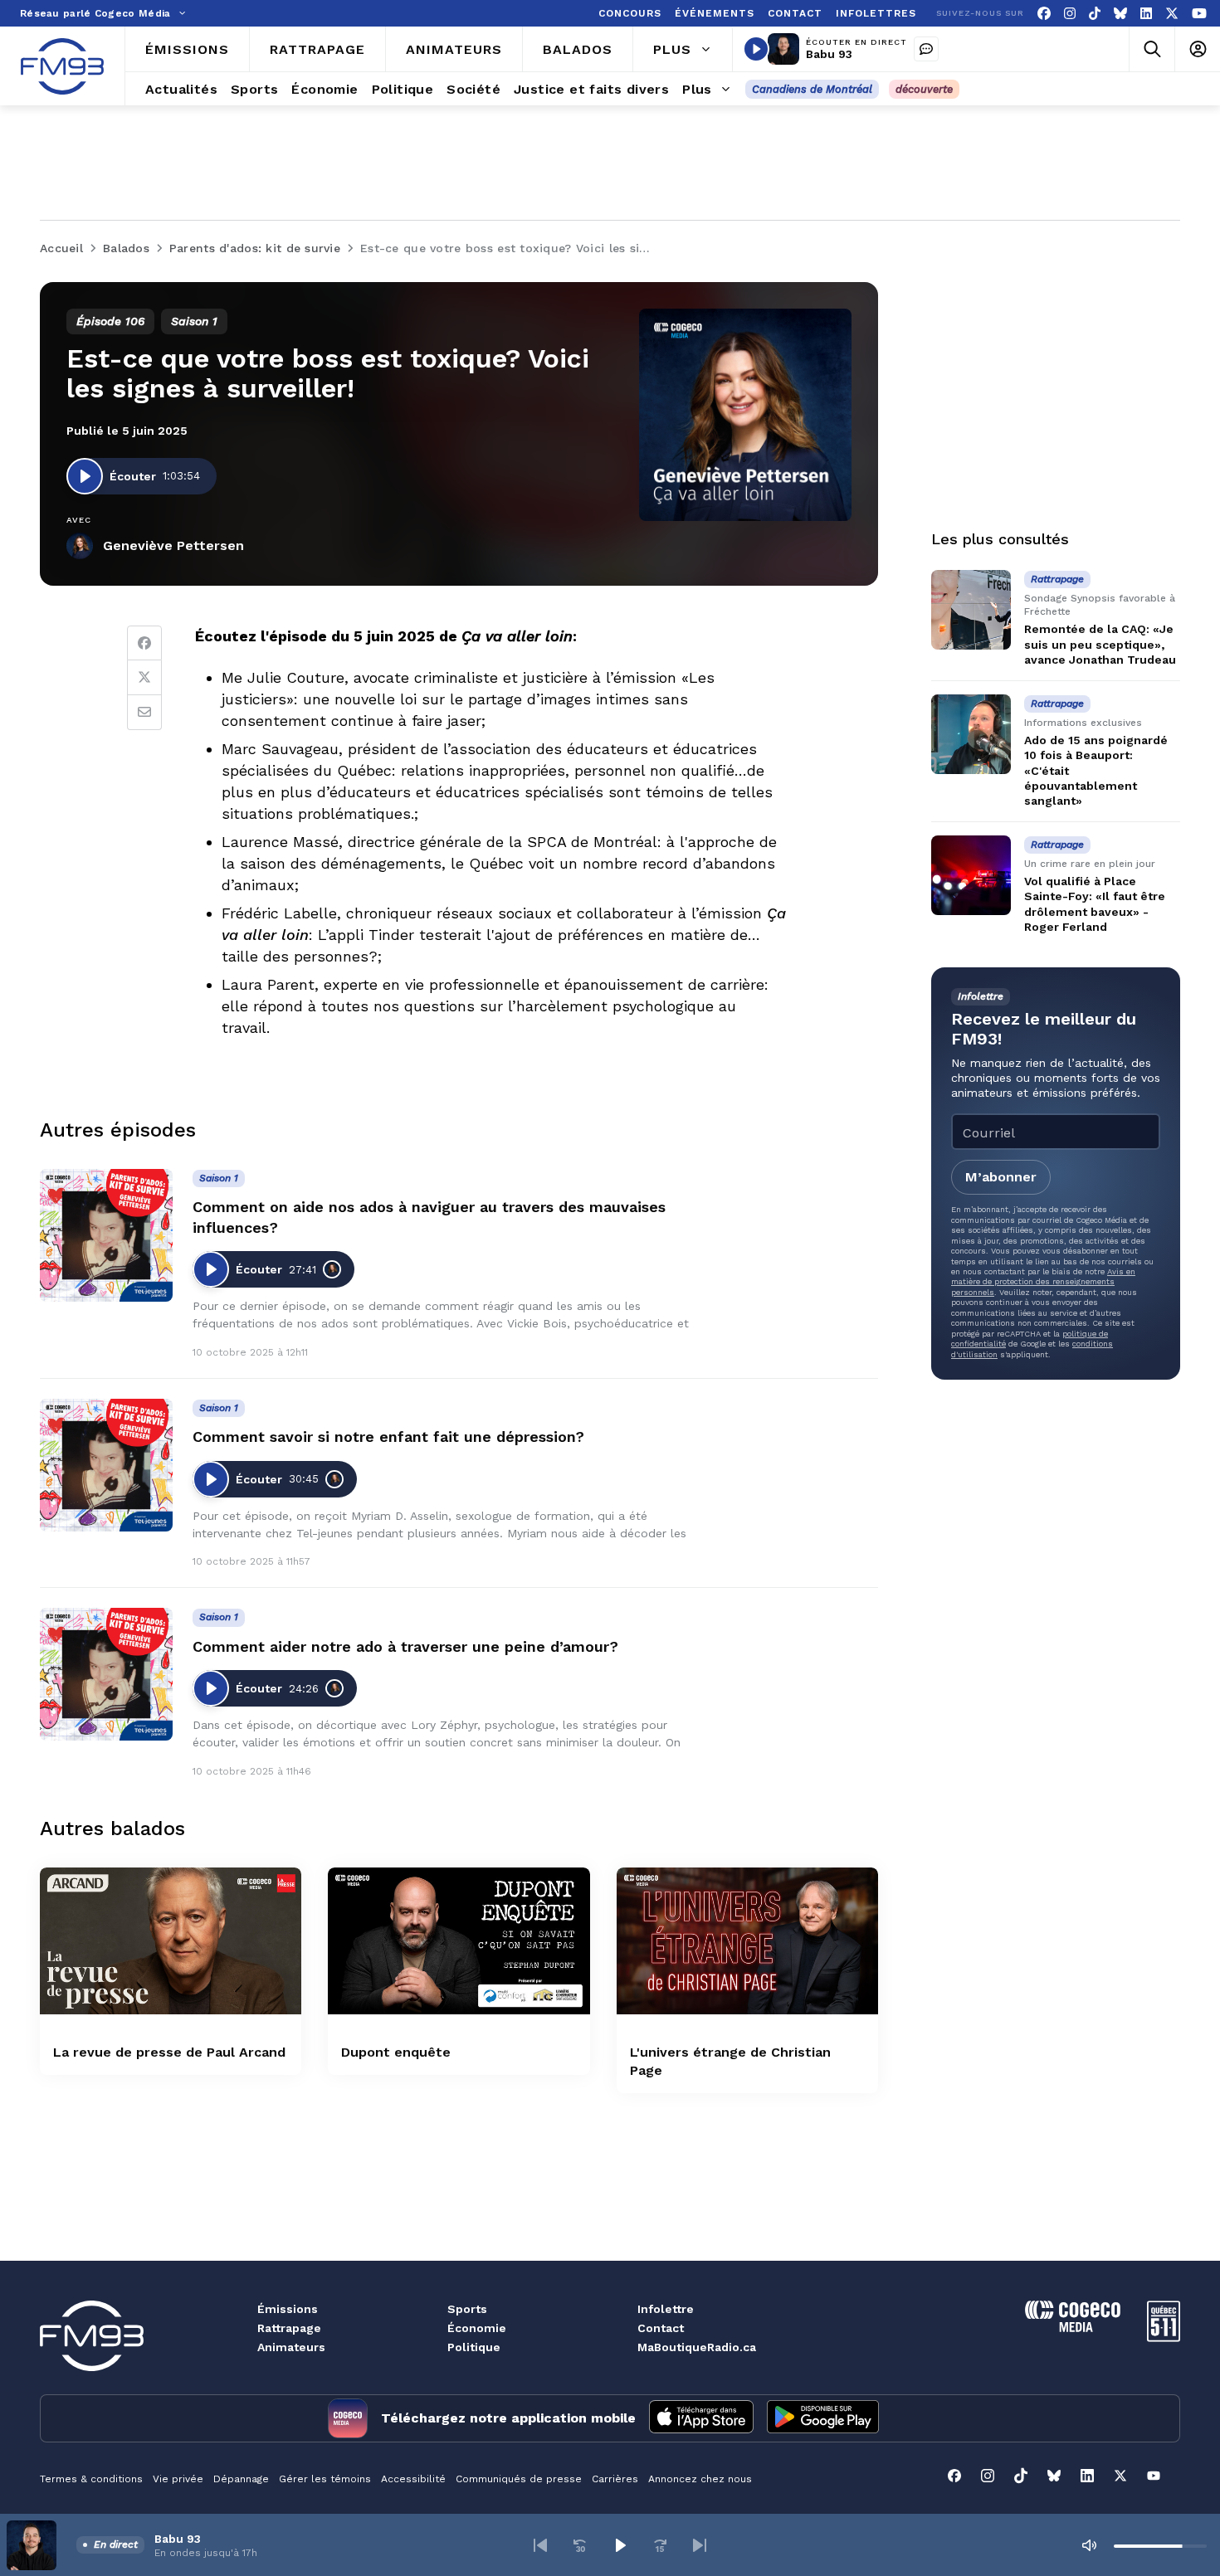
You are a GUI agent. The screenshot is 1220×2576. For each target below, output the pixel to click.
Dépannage (241, 2479)
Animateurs (291, 2347)
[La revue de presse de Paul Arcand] (171, 1941)
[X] (1172, 14)
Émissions (288, 2309)
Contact (661, 2328)
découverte (924, 89)
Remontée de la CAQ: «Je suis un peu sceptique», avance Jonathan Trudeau (1100, 644)
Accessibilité (413, 2479)
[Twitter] (144, 678)
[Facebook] (1044, 14)
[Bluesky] (1120, 14)
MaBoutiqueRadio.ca (697, 2347)
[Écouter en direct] (756, 49)
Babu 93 (829, 54)
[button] (540, 2545)
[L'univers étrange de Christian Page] (747, 1941)
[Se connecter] (1197, 49)
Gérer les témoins (325, 2479)
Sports (467, 2309)
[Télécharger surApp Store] (701, 2418)
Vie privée (178, 2479)
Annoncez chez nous (700, 2479)
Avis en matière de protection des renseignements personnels (1043, 1282)
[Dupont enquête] (459, 1941)
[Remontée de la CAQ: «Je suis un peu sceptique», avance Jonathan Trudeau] (971, 610)
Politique (474, 2347)
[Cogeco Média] (1073, 2328)
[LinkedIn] (1146, 14)
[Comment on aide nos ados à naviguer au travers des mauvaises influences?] (106, 1235)
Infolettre (666, 2309)
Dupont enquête (396, 2052)
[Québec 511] (1164, 2337)
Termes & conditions (91, 2479)
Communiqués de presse (519, 2479)
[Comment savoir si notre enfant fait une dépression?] (106, 1465)
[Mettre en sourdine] (1089, 2545)
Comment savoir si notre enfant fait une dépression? (388, 1437)
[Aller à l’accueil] (62, 66)
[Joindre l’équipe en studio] (926, 49)
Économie (477, 2328)
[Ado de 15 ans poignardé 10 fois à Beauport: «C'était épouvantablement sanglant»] (971, 734)
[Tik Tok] (1095, 14)
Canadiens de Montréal (812, 89)
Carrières (615, 2479)
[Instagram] (1070, 14)
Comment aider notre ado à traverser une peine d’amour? (405, 1646)
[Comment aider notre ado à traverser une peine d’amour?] (106, 1674)
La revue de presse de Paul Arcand (169, 2052)
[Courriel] (144, 713)
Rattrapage (289, 2328)
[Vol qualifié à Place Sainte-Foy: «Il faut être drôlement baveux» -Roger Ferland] (971, 875)
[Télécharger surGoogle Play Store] (823, 2418)
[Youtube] (1199, 14)
